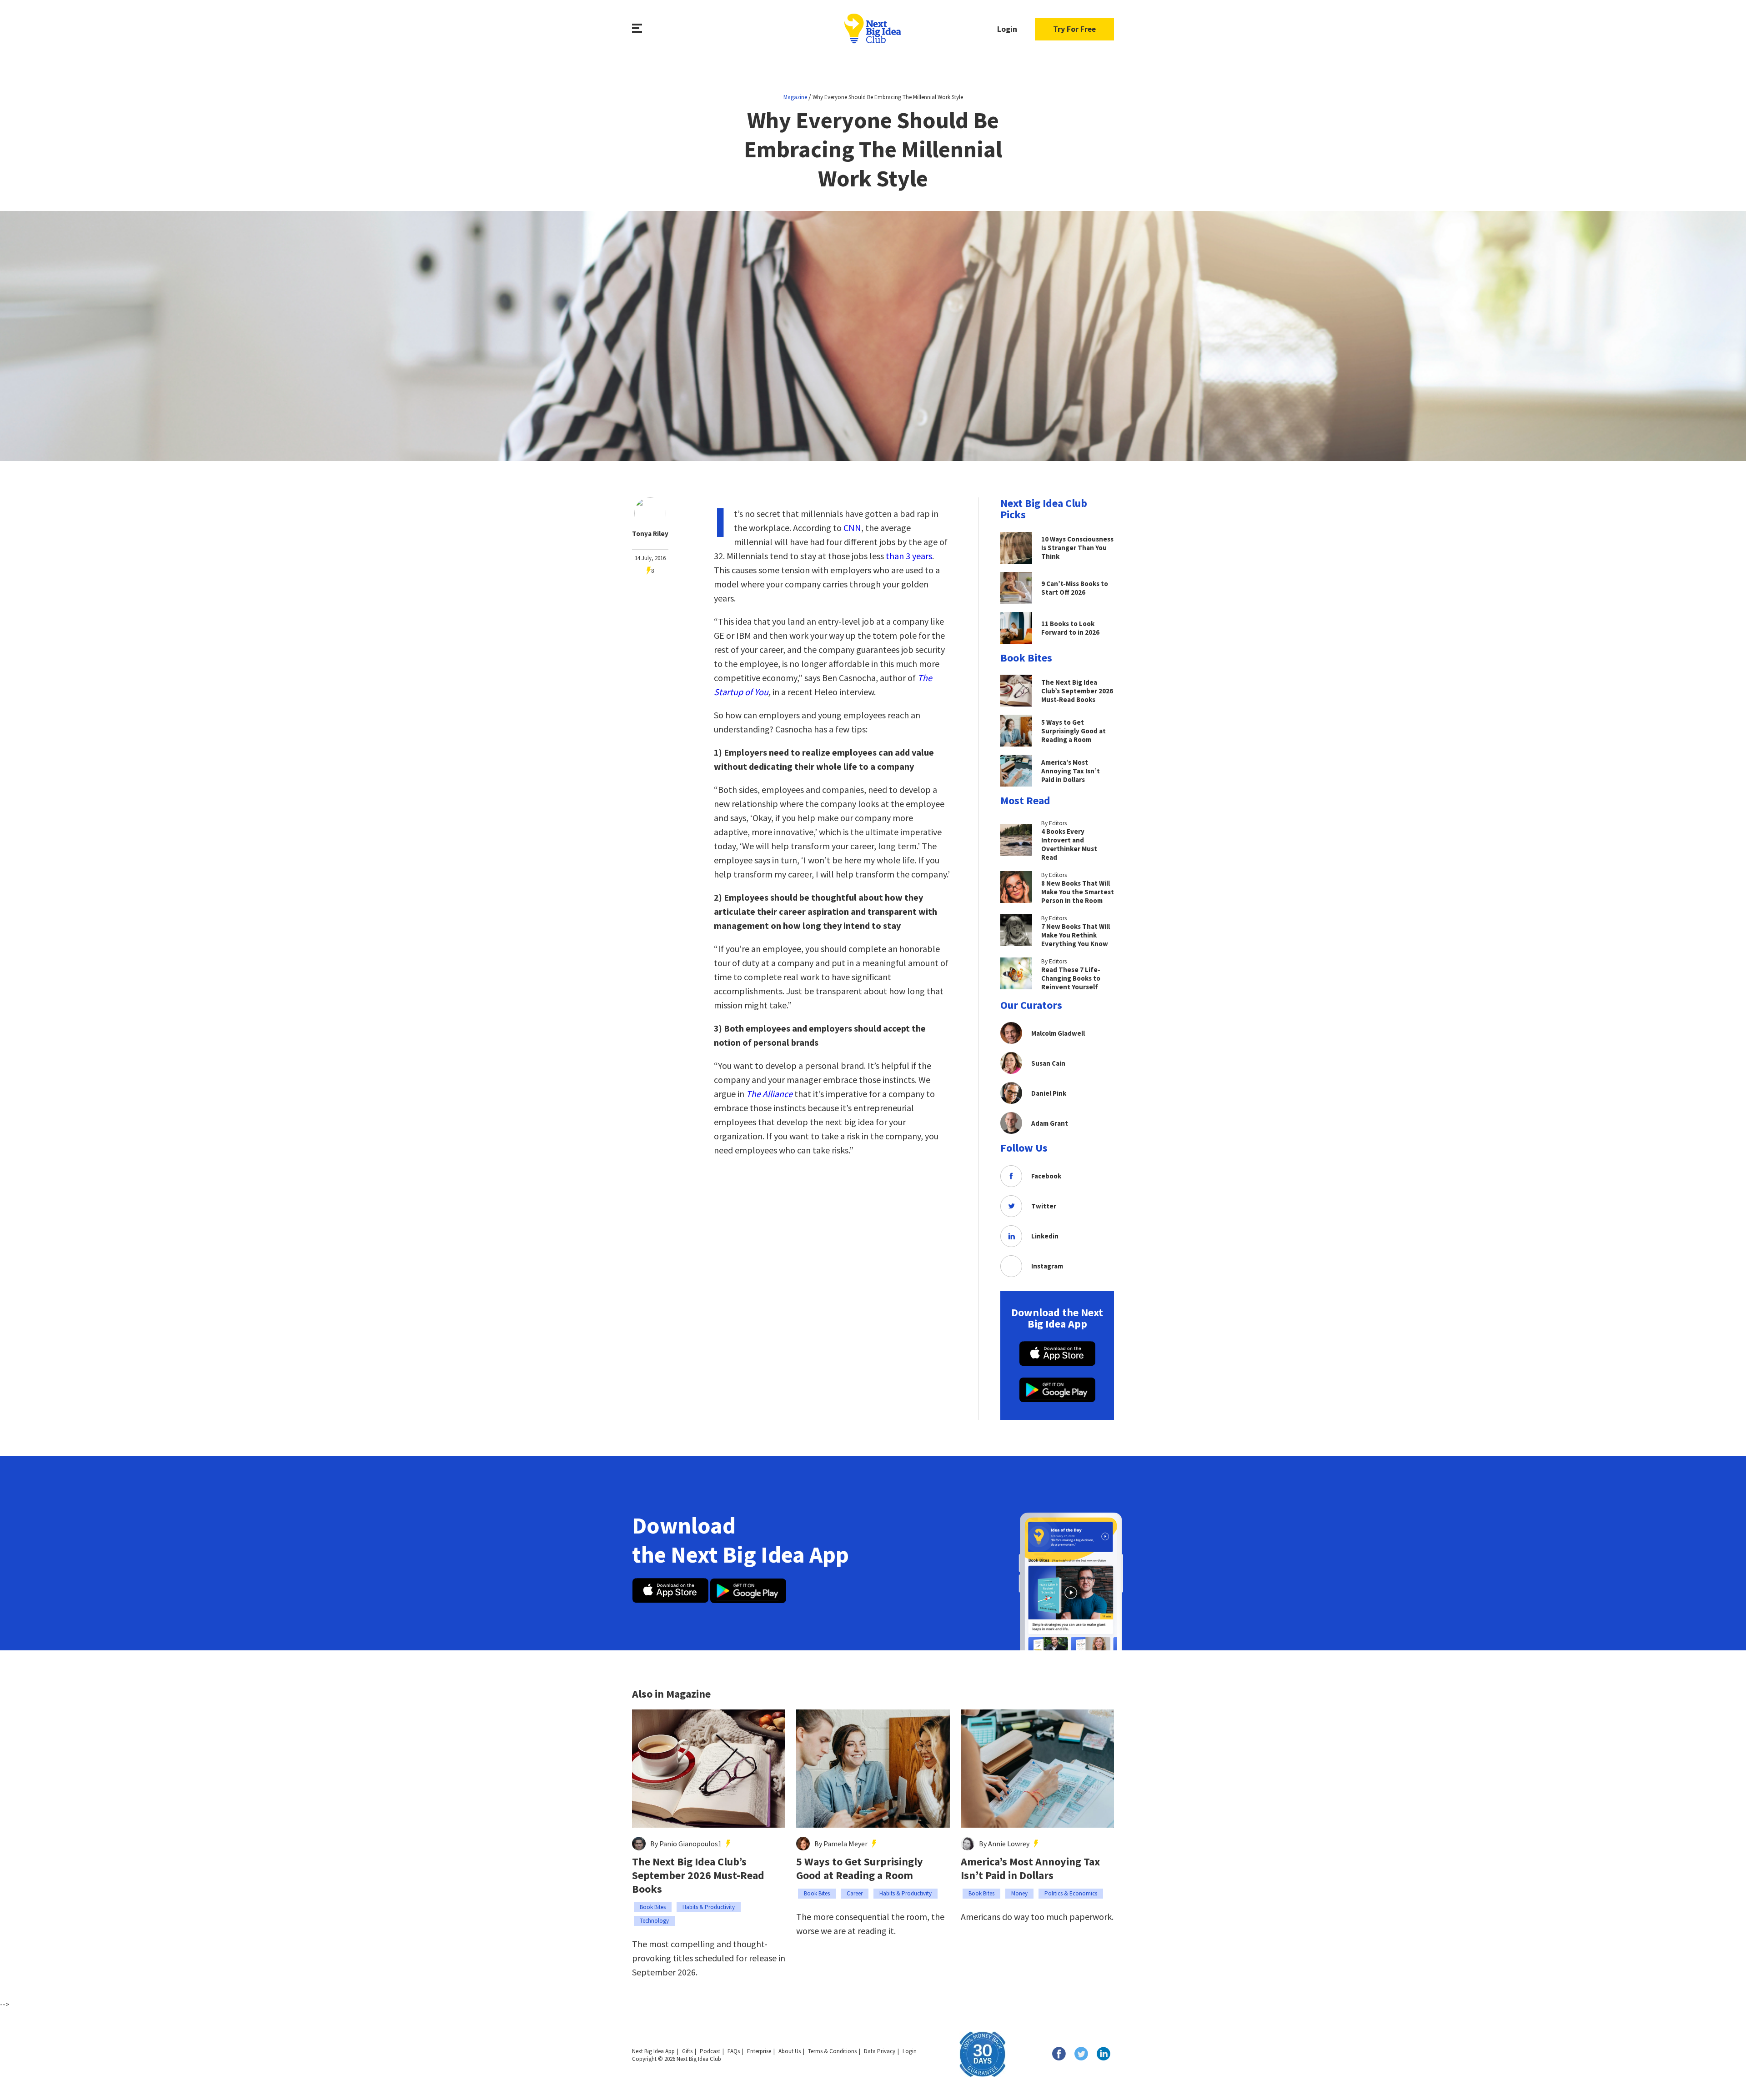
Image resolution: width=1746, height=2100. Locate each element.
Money (1019, 1893)
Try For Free (1074, 29)
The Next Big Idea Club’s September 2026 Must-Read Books (698, 1875)
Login (1007, 29)
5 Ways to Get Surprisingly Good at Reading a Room (860, 1869)
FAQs (734, 2051)
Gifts (687, 2051)
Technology (654, 1921)
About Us (790, 2051)
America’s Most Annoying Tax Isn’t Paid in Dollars (1030, 1869)
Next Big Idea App (653, 2051)
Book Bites (653, 1907)
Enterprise (759, 2051)
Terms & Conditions (832, 2051)
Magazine (795, 97)
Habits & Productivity (709, 1907)
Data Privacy (880, 2051)
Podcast (710, 2051)
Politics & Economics (1071, 1893)
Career (855, 1893)
